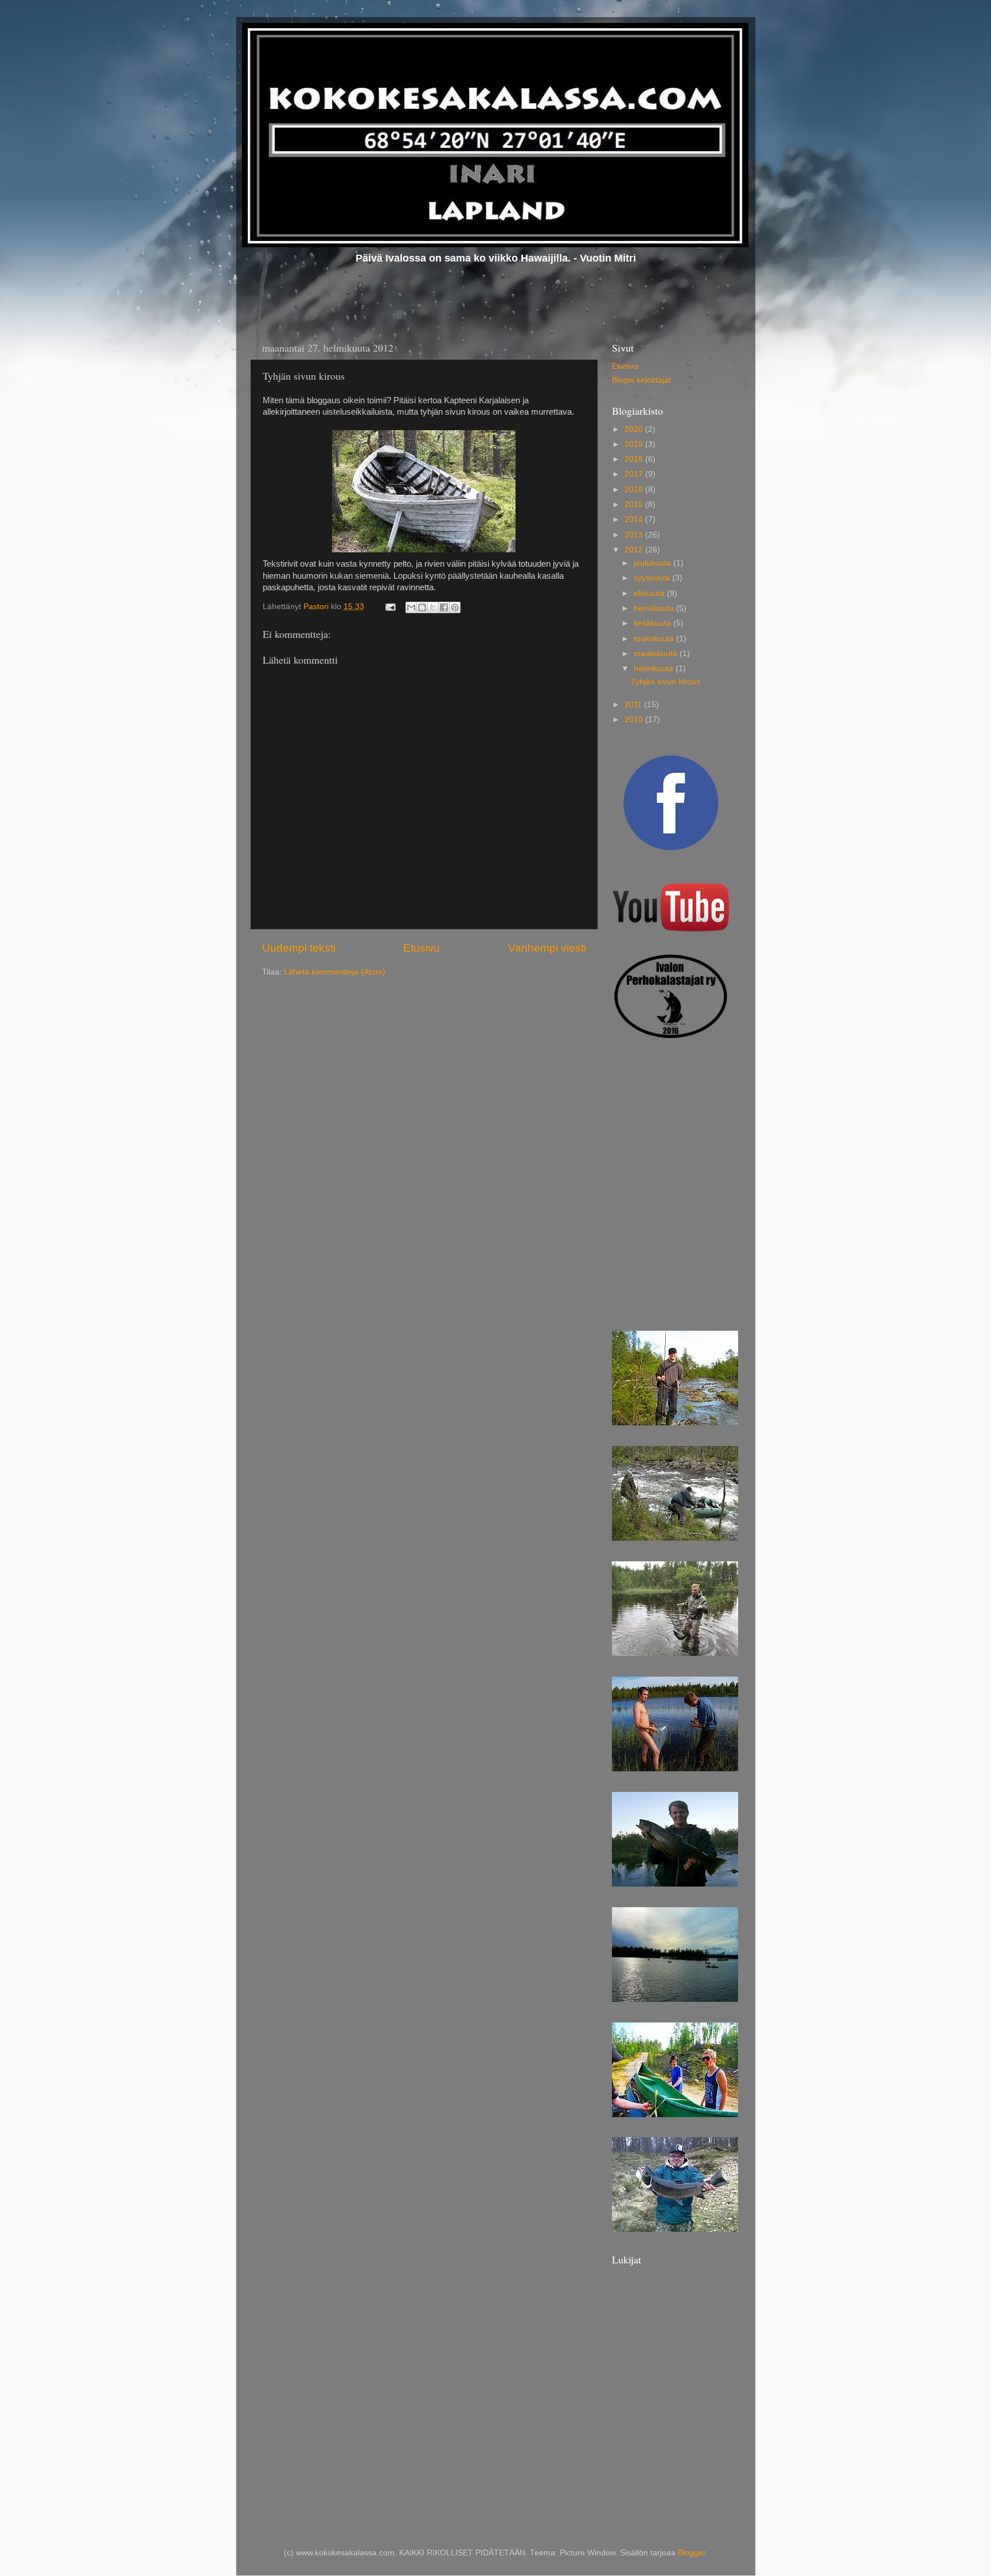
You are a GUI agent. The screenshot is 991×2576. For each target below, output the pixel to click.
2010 (635, 720)
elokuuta (650, 593)
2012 (635, 550)
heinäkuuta (655, 608)
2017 (635, 474)
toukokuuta (655, 639)
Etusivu (422, 948)
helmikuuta (655, 669)
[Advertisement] (669, 1117)
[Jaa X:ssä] (433, 607)
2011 (634, 705)
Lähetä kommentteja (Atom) (335, 972)
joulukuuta (653, 563)
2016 (635, 490)
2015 (635, 504)
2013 (635, 535)
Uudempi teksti (299, 948)
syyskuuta (653, 578)
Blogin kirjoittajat (641, 380)
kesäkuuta (653, 623)
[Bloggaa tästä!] (422, 607)
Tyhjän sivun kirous (666, 682)
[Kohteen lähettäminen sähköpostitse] (411, 607)
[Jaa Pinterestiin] (455, 607)
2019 (635, 444)
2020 (635, 429)
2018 (635, 459)
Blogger (692, 2553)
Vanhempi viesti (547, 948)
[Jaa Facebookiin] (444, 607)
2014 (635, 519)
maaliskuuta (657, 654)
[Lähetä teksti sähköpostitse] (390, 607)
